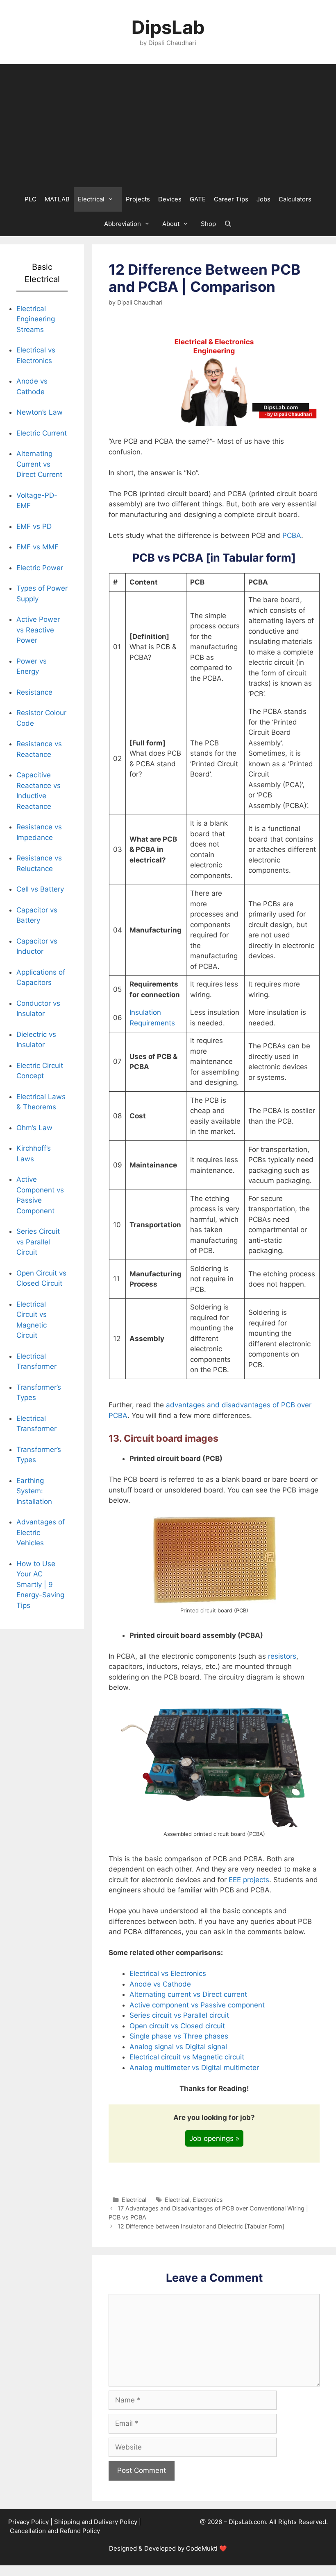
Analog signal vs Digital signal (178, 2047)
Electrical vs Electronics (168, 1973)
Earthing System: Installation (34, 1491)
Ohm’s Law (34, 1128)
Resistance (34, 692)
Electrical (91, 199)
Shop (208, 224)
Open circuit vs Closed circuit (177, 2026)
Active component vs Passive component (197, 2005)
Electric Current (42, 433)
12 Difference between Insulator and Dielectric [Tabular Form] (201, 2226)
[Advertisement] (168, 126)
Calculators (295, 199)
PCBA (292, 535)
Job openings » (214, 2138)
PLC (31, 199)
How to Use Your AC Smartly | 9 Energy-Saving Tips (40, 1585)
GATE (198, 199)
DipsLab (168, 27)
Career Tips (231, 199)
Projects (138, 199)
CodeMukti (202, 2548)
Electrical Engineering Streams (36, 319)
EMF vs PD (34, 526)
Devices (170, 199)
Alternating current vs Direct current (188, 1994)
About (171, 224)
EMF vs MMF (37, 547)
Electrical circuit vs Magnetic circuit (187, 2057)
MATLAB (57, 199)
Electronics (208, 2200)
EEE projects (248, 1880)
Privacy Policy (28, 2522)
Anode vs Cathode (160, 1984)
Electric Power (40, 568)
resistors (282, 1656)
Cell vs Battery (40, 889)
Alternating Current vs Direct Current (39, 464)
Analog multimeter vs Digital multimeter (194, 2068)
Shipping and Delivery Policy (96, 2522)
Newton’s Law (40, 412)
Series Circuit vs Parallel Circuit (38, 1242)
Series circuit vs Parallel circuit (179, 2015)
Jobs (263, 199)
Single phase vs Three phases (179, 2036)
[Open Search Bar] (228, 224)
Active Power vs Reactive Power (38, 630)
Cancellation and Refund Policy (55, 2531)
